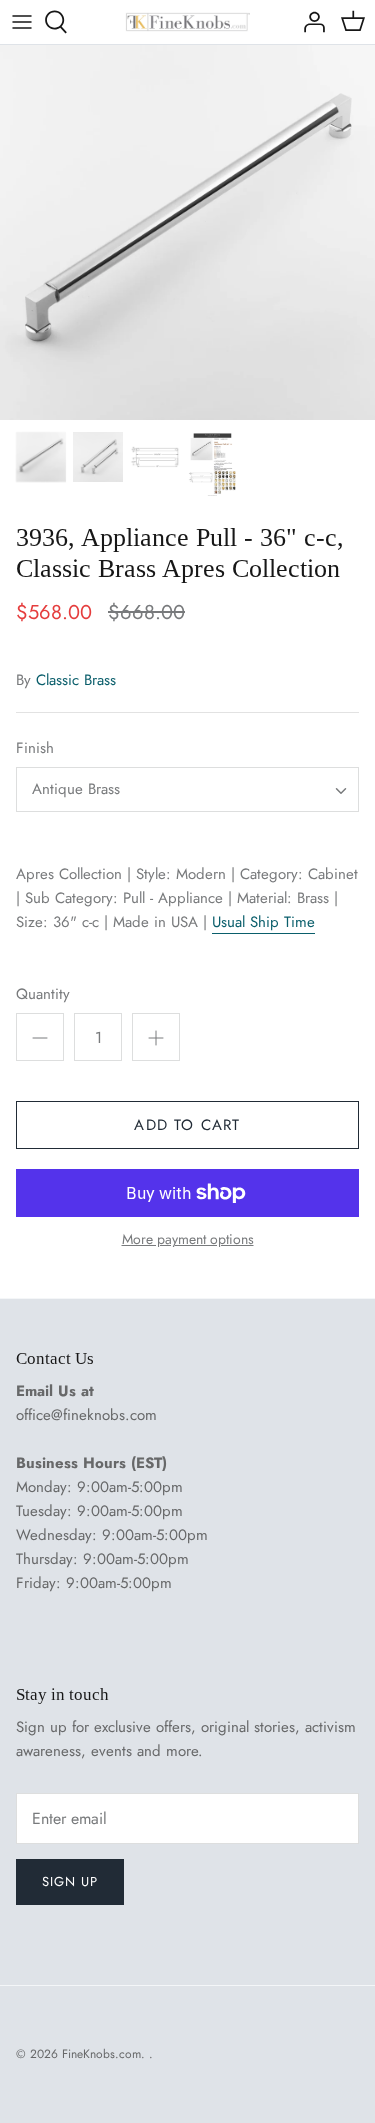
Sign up (70, 1881)
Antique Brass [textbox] (76, 789)
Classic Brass (76, 680)
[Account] (309, 22)
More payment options (188, 1239)
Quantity (43, 994)
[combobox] (187, 789)
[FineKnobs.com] (187, 22)
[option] (187, 232)
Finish (35, 748)
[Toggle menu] (22, 22)
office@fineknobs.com (86, 1415)
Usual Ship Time (263, 922)
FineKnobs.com (101, 2054)
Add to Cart (187, 1125)
